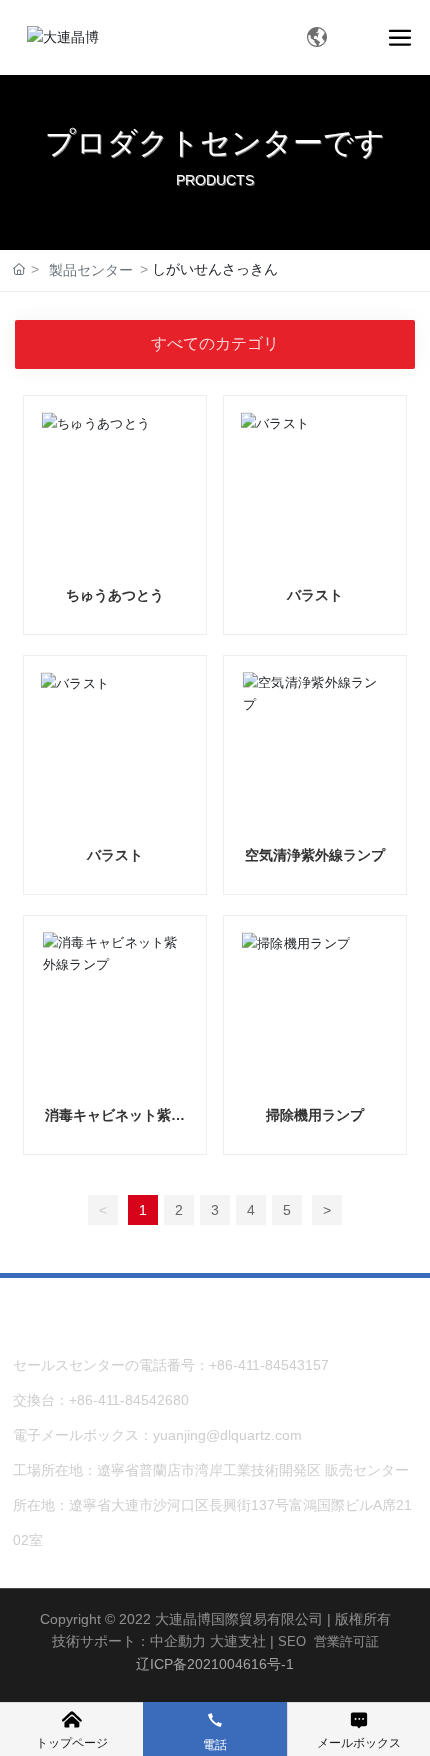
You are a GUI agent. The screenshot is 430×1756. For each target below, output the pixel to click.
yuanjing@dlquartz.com (227, 1435)
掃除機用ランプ (315, 1115)
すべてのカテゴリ (215, 343)
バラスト (315, 595)
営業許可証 (346, 1641)
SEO (292, 1641)
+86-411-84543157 (269, 1365)
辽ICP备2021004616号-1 (215, 1664)
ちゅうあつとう (115, 595)
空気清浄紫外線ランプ (315, 855)
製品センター (91, 270)
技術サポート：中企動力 (129, 1641)
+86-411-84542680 (129, 1400)
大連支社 (238, 1641)
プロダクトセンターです (215, 142)
